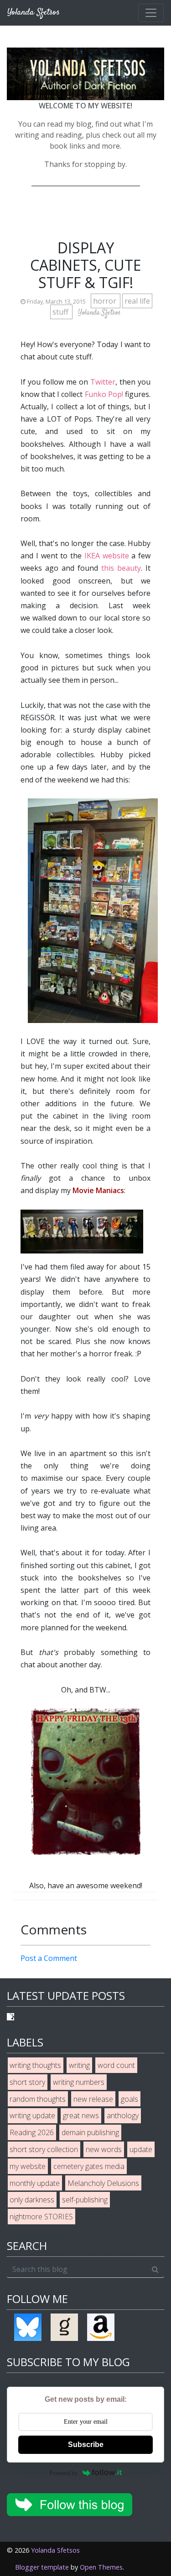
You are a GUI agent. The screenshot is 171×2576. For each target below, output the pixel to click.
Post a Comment (49, 1958)
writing (79, 2065)
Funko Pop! (104, 394)
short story (27, 2082)
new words (104, 2149)
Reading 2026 (32, 2132)
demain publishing (90, 2132)
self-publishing (85, 2200)
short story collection (44, 2149)
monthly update (35, 2183)
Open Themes (101, 2567)
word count (116, 2065)
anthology (123, 2115)
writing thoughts (35, 2065)
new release (93, 2099)
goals (130, 2099)
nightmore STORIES (41, 2217)
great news (81, 2115)
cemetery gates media (89, 2166)
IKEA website (107, 556)
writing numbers (79, 2082)
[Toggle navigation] (151, 13)
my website (28, 2166)
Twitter (103, 382)
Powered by (64, 2473)
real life (137, 301)
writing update (32, 2115)
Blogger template (42, 2567)
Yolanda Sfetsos (55, 2550)
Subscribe (86, 2445)
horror (106, 301)
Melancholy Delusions (103, 2183)
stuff (61, 312)
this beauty (121, 568)
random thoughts (38, 2099)
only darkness (32, 2200)
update (141, 2149)
